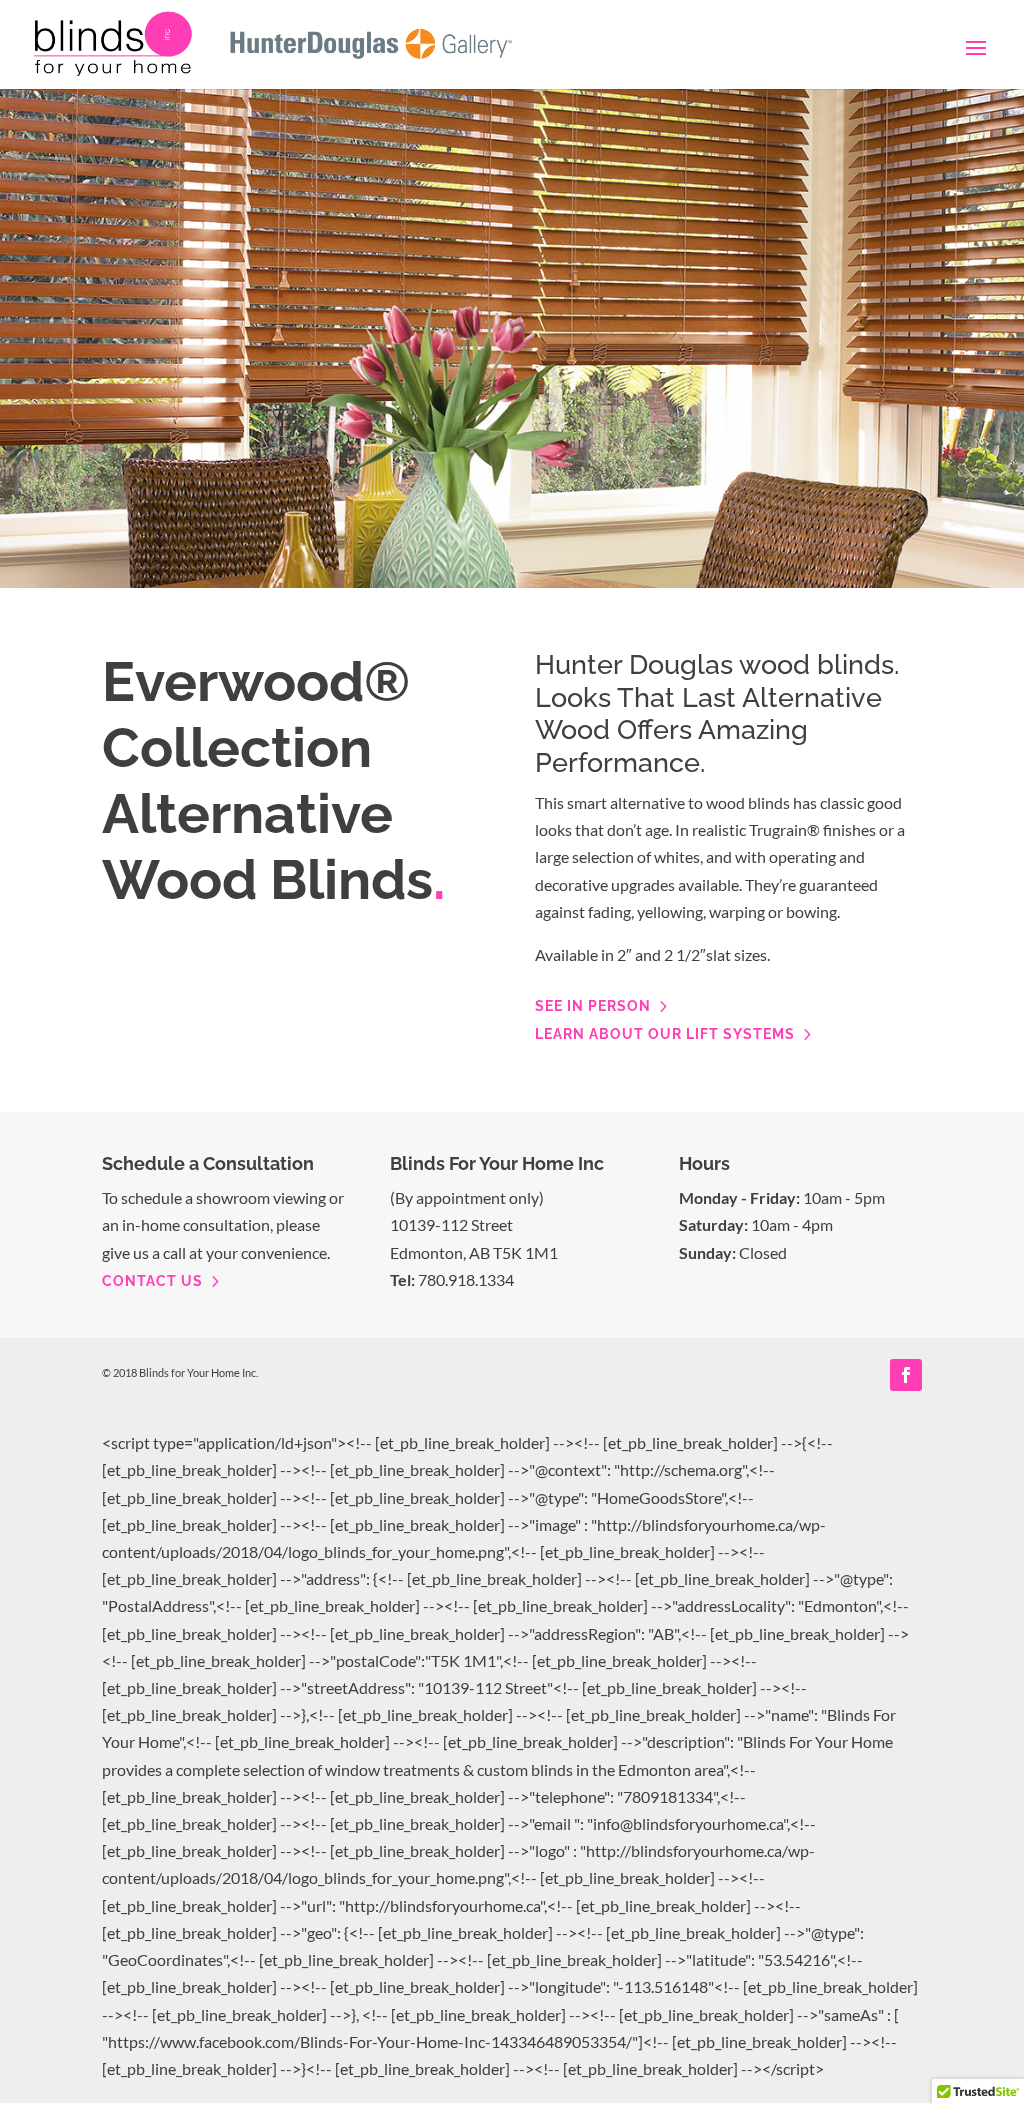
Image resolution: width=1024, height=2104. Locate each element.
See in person (593, 1006)
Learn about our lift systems (665, 1034)
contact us (152, 1281)
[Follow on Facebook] (906, 1375)
